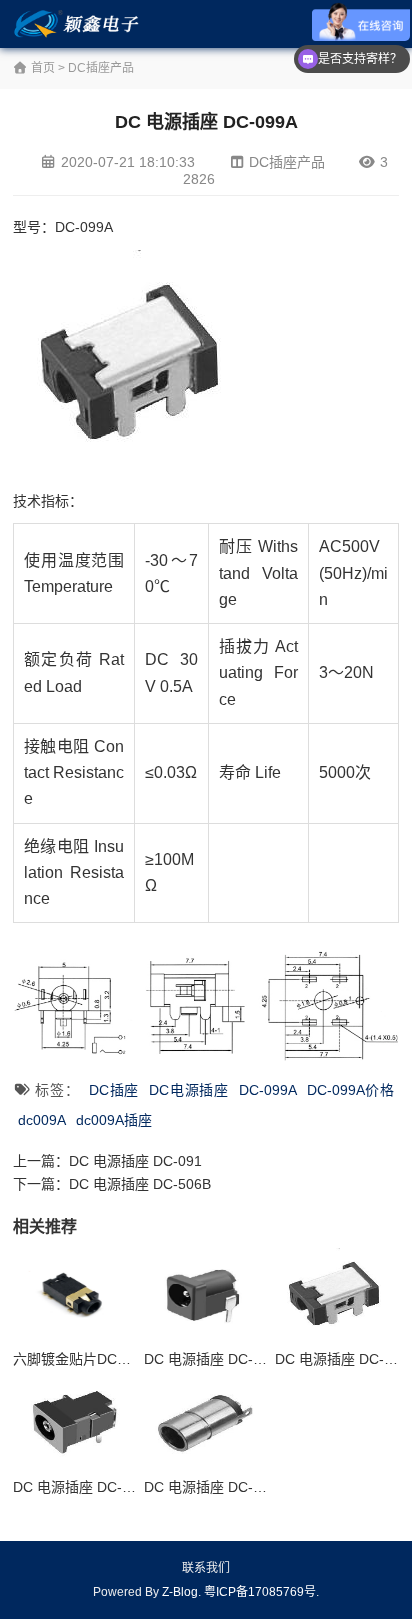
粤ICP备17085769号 (260, 1592)
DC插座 (114, 1090)
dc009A (42, 1120)
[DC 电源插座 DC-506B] (205, 1294)
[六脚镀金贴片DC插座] (74, 1294)
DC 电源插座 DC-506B (140, 1184)
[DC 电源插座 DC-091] (74, 1423)
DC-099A (268, 1090)
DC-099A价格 (350, 1090)
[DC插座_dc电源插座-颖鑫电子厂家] (79, 24)
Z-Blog (180, 1592)
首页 (41, 68)
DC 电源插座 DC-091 (135, 1161)
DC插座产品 (101, 68)
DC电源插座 (189, 1090)
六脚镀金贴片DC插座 (79, 1359)
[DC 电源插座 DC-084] (205, 1423)
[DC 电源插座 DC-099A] (336, 1294)
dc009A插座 (114, 1120)
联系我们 (206, 1568)
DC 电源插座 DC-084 (210, 1487)
